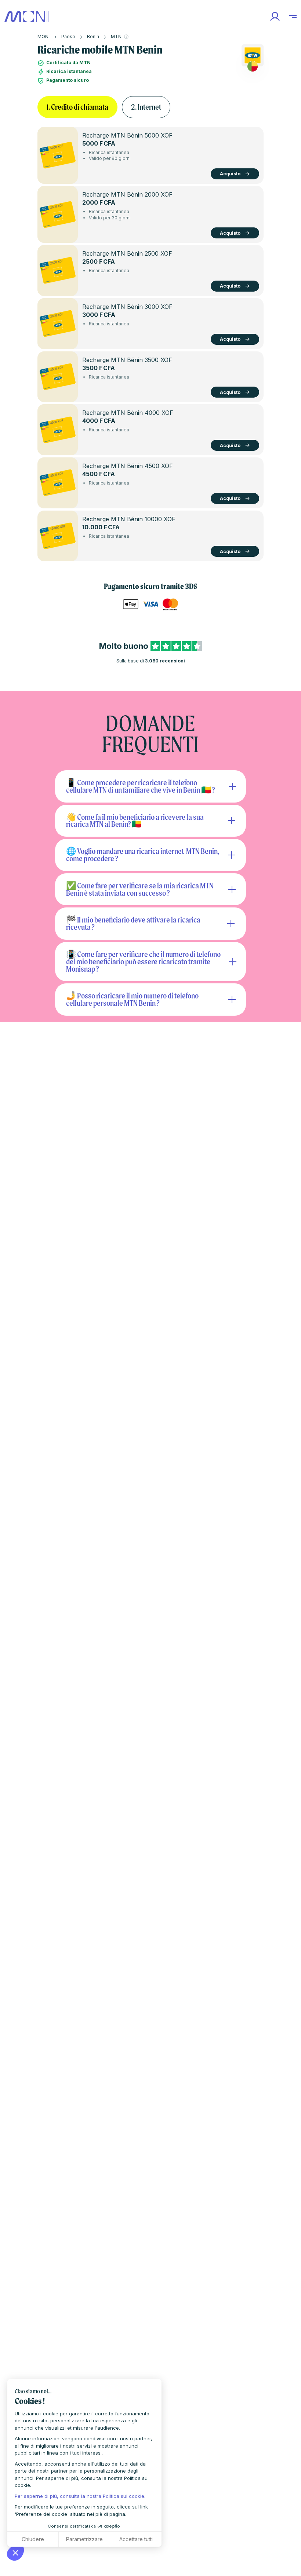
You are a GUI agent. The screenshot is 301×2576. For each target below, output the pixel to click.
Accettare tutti (136, 2539)
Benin (93, 36)
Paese (68, 36)
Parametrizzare (84, 2539)
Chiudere (33, 2539)
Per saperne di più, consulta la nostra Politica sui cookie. (80, 2496)
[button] (15, 2553)
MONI (43, 36)
